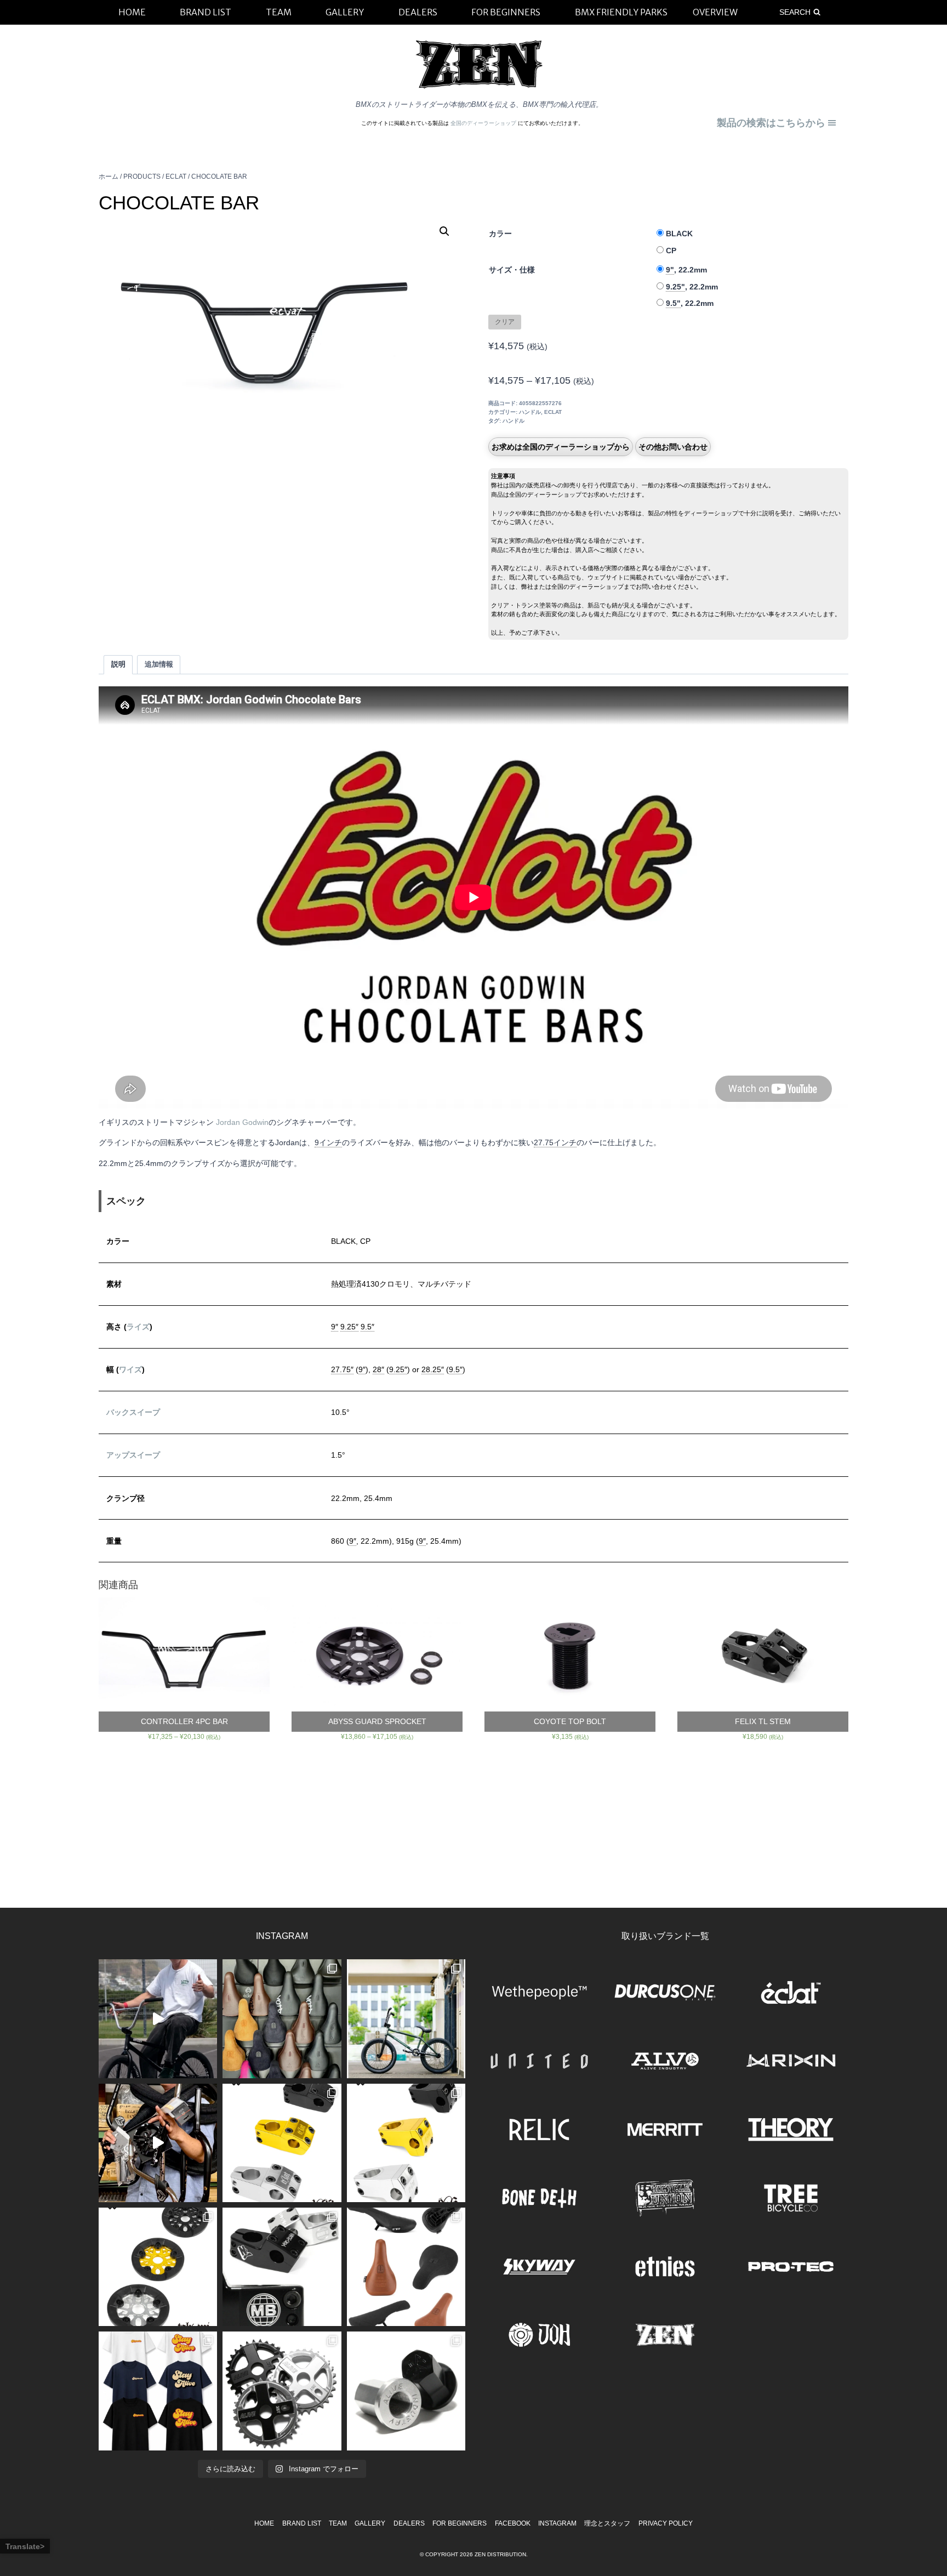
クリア (505, 322)
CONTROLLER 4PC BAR (184, 1721)
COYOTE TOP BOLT (570, 1721)
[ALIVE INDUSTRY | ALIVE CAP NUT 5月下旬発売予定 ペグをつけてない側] (406, 2391)
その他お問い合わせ (673, 447)
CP (671, 251)
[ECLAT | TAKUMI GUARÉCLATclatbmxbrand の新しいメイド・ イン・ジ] (158, 2267)
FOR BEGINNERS (460, 2523)
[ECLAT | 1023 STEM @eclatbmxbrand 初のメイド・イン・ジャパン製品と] (282, 2143)
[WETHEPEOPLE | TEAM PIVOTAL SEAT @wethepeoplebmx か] (406, 2267)
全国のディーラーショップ (484, 123)
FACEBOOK (513, 2523)
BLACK (679, 234)
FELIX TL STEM (763, 1721)
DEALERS (409, 2523)
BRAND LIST (302, 2523)
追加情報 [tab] (159, 664)
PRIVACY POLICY (666, 2523)
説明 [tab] (118, 664)
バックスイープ (133, 1412)
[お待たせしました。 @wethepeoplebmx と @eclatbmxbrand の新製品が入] (158, 2143)
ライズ (138, 1327)
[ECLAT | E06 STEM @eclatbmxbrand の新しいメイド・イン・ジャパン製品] (406, 2143)
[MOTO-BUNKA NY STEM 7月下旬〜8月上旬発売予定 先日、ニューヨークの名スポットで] (282, 2267)
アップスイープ (133, 1455)
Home (264, 2523)
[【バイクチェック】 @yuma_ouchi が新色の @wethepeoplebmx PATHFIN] (406, 2018)
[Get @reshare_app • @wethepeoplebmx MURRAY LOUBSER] (158, 2018)
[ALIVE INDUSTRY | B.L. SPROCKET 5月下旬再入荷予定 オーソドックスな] (282, 2391)
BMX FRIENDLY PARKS (621, 12)
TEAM (338, 2523)
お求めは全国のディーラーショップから (561, 447)
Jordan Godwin (242, 1122)
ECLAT (553, 412)
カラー (500, 234)
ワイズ (130, 1369)
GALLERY (370, 2523)
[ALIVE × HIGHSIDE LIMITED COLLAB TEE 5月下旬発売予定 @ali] (158, 2391)
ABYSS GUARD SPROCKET (377, 1721)
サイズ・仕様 (512, 270)
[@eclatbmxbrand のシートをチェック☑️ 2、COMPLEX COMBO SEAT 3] (282, 2018)
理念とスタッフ (607, 2523)
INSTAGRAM (557, 2523)
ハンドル (530, 412)
